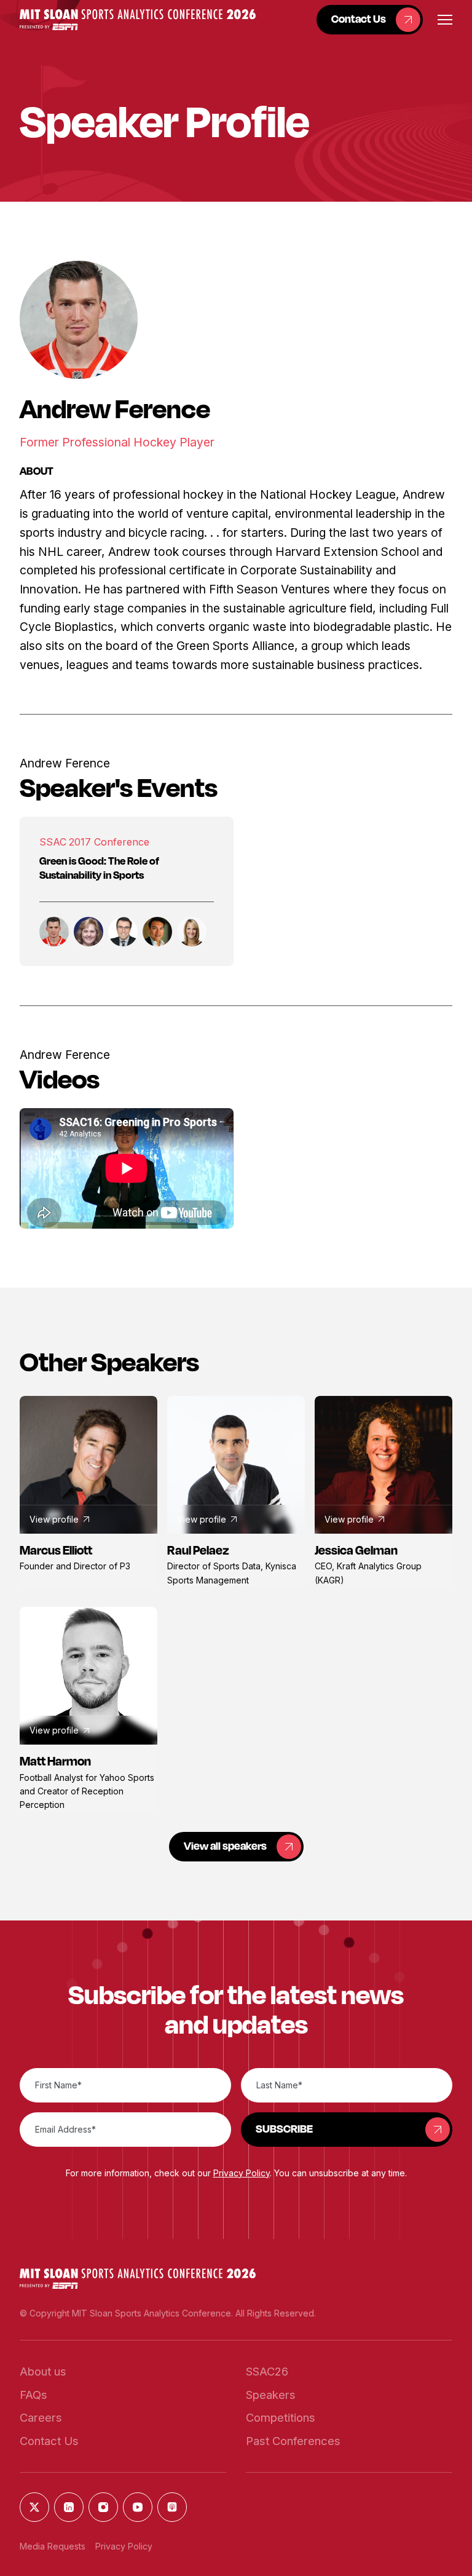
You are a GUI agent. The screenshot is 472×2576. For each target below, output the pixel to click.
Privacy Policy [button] (242, 2173)
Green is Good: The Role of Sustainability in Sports (99, 868)
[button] (138, 19)
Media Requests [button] (53, 2546)
